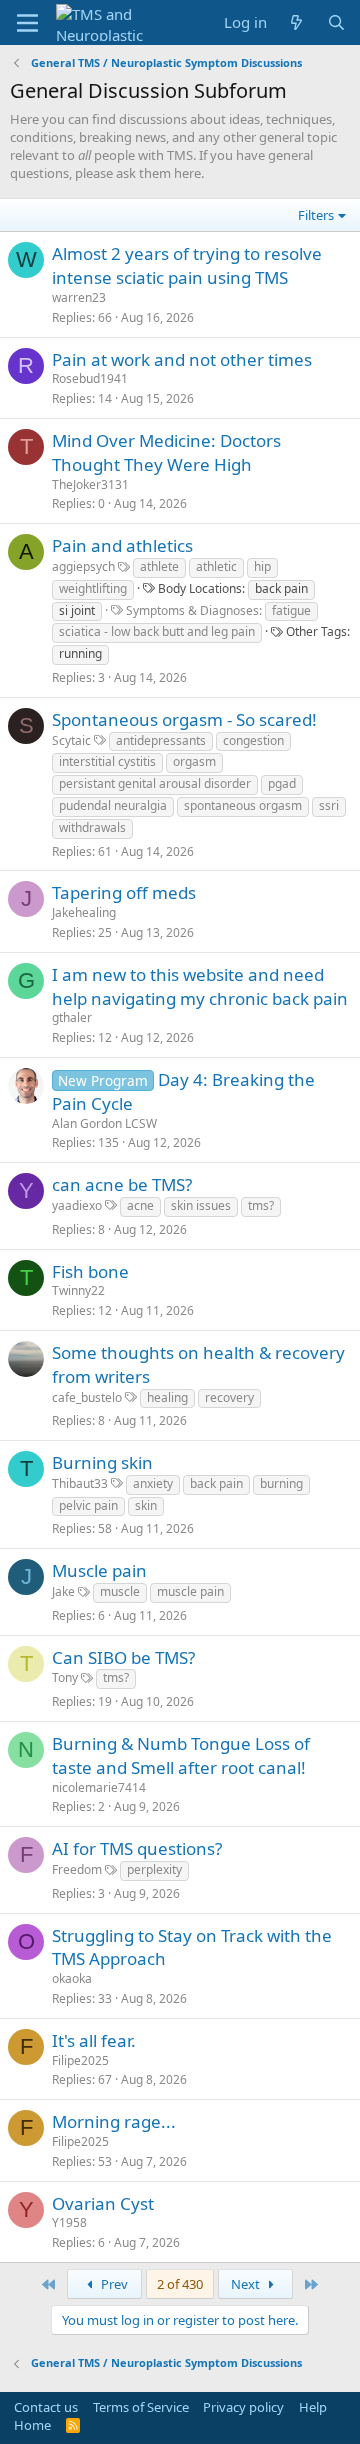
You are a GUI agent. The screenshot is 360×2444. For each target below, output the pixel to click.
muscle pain (190, 1591)
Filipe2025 (80, 2060)
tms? (261, 1205)
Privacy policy (243, 2407)
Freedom (77, 1869)
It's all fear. (94, 2040)
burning (281, 1483)
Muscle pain (99, 1570)
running (80, 653)
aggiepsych (83, 566)
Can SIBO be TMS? (123, 1657)
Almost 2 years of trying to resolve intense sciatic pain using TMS (187, 265)
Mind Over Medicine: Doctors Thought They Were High (166, 452)
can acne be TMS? (122, 1184)
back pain (281, 588)
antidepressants (161, 740)
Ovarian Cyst (103, 2203)
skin (146, 1505)
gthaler (72, 1017)
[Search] (336, 22)
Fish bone (90, 1271)
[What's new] (296, 22)
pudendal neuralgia (113, 805)
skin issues (201, 1205)
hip (262, 566)
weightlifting (93, 588)
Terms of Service (141, 2407)
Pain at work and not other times (182, 359)
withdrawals (92, 827)
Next (247, 2284)
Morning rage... (114, 2121)
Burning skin (102, 1462)
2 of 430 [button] (180, 2284)
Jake (63, 1591)
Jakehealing (84, 912)
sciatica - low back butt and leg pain (157, 631)
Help (313, 2407)
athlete (159, 566)
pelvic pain (88, 1505)
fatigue (291, 610)
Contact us (46, 2407)
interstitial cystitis (107, 761)
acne (140, 1205)
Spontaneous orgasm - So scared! (184, 719)
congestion (253, 740)
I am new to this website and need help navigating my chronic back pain (200, 986)
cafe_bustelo (87, 1397)
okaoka (72, 1978)
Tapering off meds (124, 892)
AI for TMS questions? (137, 1848)
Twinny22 (78, 1290)
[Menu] (27, 23)
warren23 (79, 297)
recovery (229, 1397)
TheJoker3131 (90, 484)
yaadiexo (77, 1205)
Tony (65, 1677)
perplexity (154, 1869)
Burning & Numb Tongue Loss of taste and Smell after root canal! (181, 1755)
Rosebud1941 (90, 378)
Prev (113, 2284)
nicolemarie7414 (99, 1787)
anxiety (153, 1483)
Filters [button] (316, 215)
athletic (216, 566)
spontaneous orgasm (243, 805)
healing (167, 1397)
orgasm (194, 761)
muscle (120, 1591)
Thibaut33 (80, 1483)
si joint (77, 610)
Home (32, 2425)
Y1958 (69, 2222)
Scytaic (71, 740)
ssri (329, 805)
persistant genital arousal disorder (155, 783)
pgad (282, 783)
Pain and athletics (122, 545)
